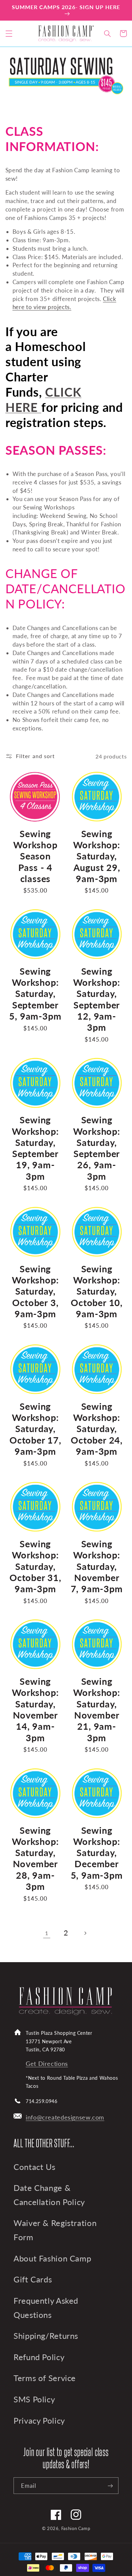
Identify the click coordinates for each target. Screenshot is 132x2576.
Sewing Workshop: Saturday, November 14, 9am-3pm (35, 1709)
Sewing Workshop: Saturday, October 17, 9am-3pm (35, 1429)
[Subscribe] (110, 2486)
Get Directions (47, 2064)
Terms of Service (45, 2378)
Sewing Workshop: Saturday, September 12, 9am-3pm (96, 999)
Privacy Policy (39, 2421)
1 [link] (47, 1933)
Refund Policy (39, 2357)
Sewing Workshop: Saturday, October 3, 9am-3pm (35, 1291)
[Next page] (85, 1933)
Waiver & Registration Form (55, 2230)
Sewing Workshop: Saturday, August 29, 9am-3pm (96, 856)
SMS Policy (34, 2399)
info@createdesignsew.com (65, 2117)
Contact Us (34, 2167)
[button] (9, 33)
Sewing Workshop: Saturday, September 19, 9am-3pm (35, 1148)
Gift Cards (33, 2279)
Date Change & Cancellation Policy (49, 2195)
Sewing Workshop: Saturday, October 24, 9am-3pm (97, 1429)
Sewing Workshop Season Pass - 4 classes (35, 856)
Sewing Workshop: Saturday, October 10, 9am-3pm (97, 1291)
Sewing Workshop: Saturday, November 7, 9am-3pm (97, 1566)
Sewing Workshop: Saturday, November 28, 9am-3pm (35, 1858)
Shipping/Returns (46, 2336)
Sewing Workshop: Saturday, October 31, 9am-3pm (35, 1566)
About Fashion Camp (52, 2258)
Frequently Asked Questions (46, 2308)
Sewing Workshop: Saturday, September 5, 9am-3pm (35, 994)
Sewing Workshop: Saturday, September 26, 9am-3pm (96, 1148)
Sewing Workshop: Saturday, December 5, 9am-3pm (97, 1853)
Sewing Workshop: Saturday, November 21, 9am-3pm (96, 1709)
